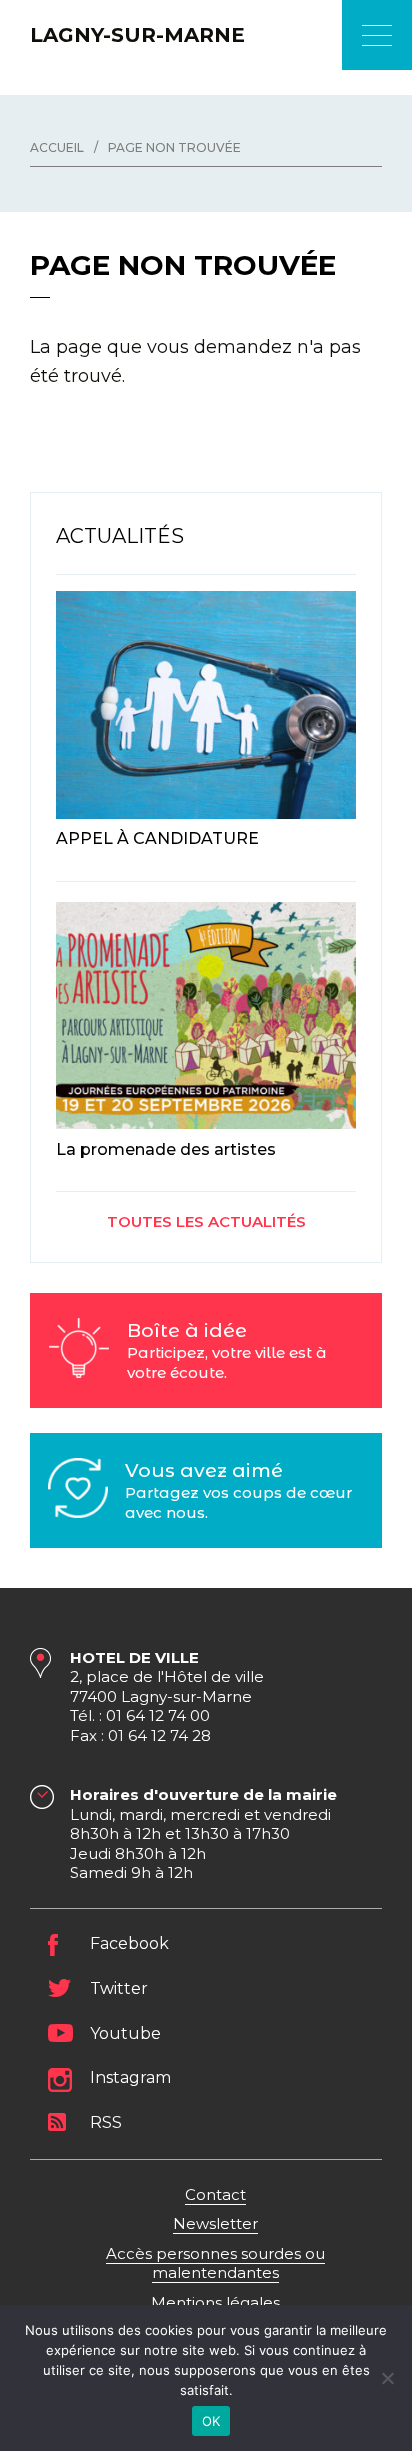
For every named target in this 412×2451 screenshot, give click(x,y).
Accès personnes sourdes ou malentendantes (215, 2263)
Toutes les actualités (206, 1221)
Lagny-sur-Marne (137, 35)
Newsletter (215, 2223)
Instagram (130, 2077)
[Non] (387, 2378)
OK (211, 2421)
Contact (215, 2194)
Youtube (125, 2033)
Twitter (119, 1988)
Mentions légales (215, 2302)
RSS (106, 2122)
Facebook (129, 1943)
